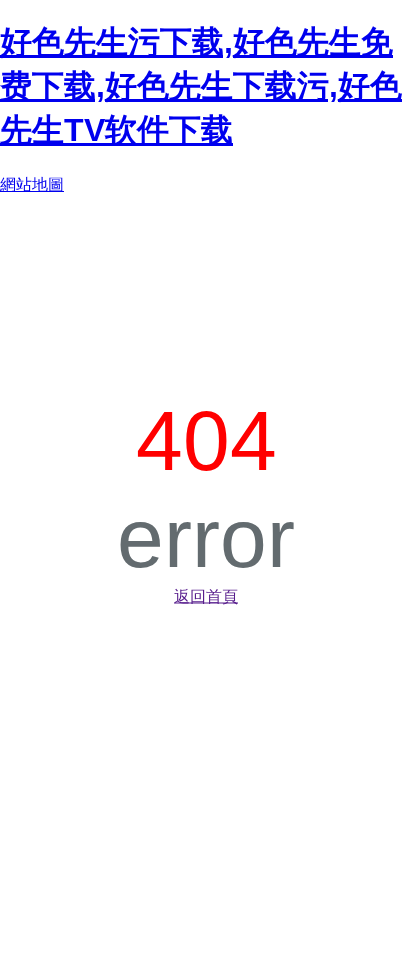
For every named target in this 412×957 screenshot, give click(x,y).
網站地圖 (32, 184)
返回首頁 (206, 595)
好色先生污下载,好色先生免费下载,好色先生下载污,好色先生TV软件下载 (201, 86)
